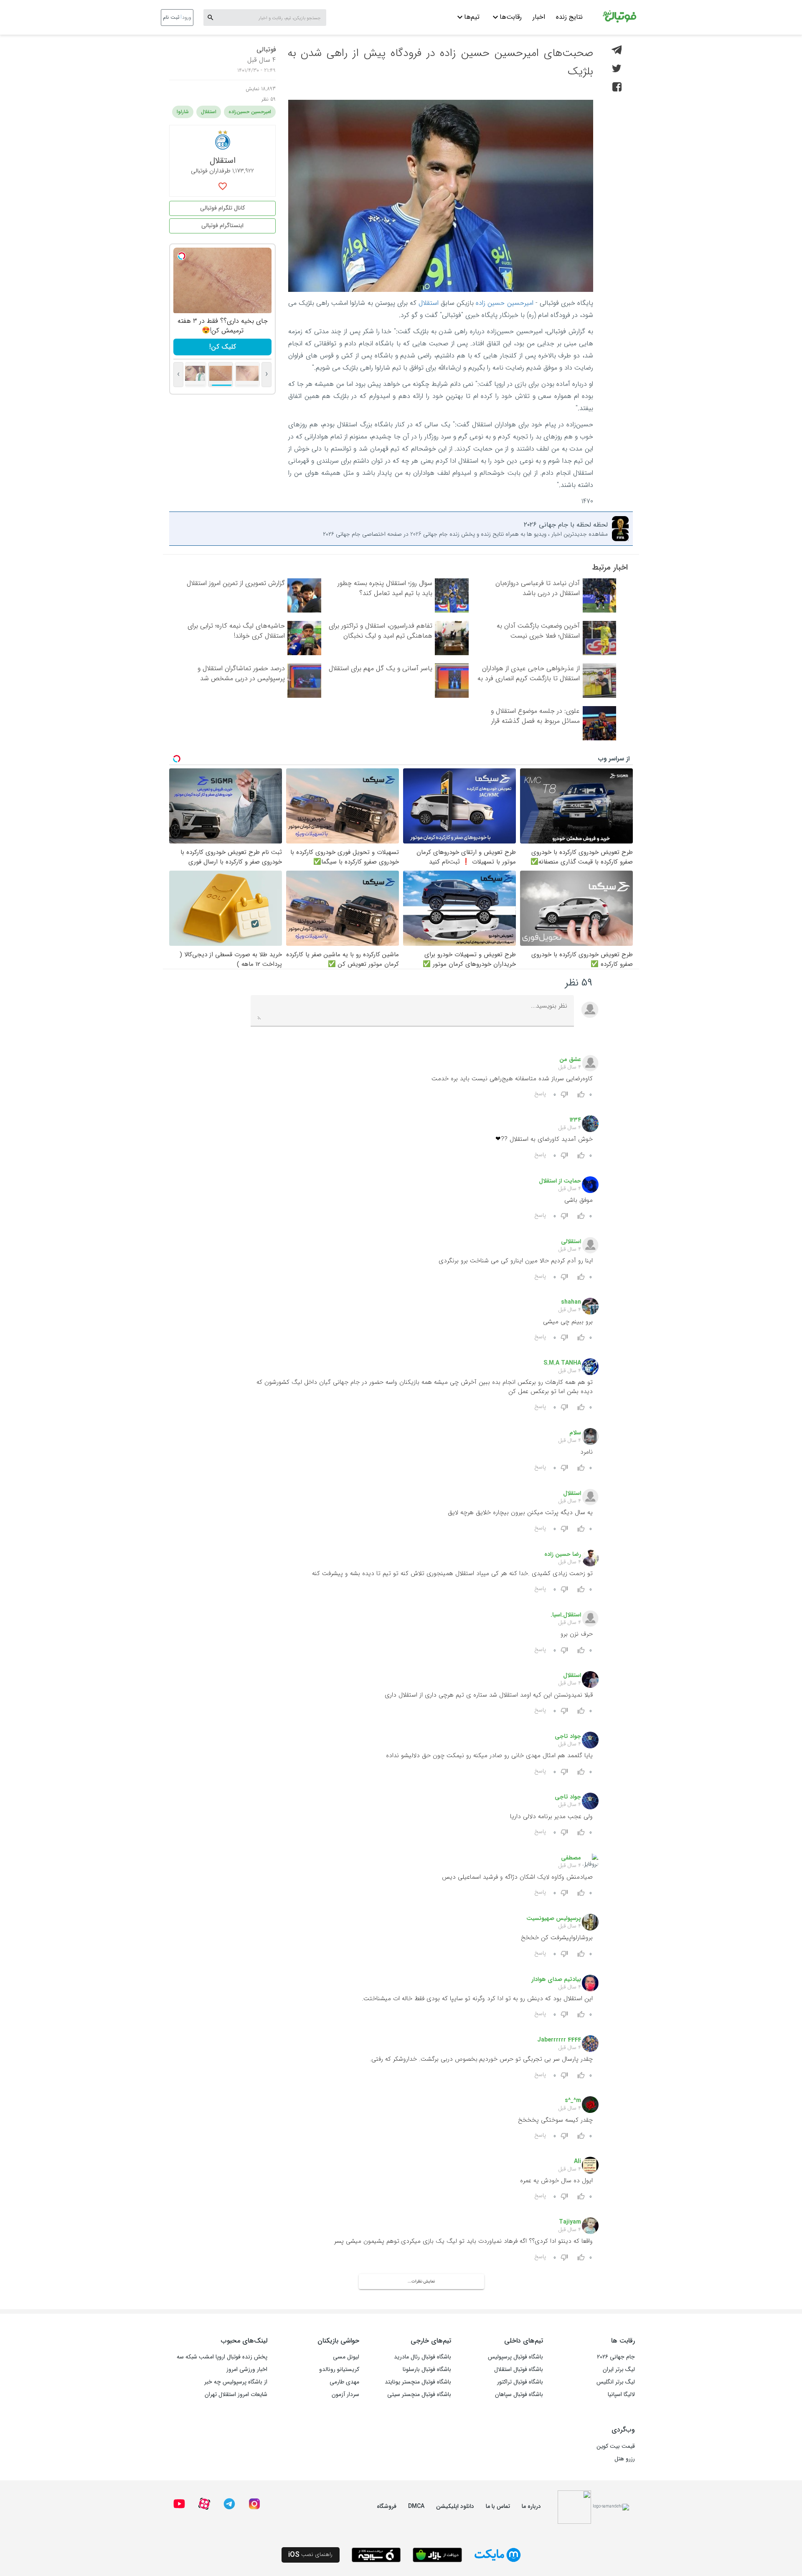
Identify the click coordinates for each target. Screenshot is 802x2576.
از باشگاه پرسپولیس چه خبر (236, 2382)
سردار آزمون (345, 2394)
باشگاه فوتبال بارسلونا (427, 2369)
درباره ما (531, 2506)
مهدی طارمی (344, 2382)
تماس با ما (498, 2506)
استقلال (429, 303)
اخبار (539, 17)
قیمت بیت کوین (616, 2446)
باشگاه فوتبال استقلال (519, 2369)
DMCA (416, 2506)
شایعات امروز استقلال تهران (236, 2394)
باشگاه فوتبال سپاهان (519, 2394)
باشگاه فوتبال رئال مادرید (423, 2357)
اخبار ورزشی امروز (247, 2369)
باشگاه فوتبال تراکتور (520, 2382)
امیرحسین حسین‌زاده (250, 112)
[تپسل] (182, 256)
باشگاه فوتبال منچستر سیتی (419, 2394)
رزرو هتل (625, 2459)
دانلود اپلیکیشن (455, 2506)
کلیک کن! (223, 347)
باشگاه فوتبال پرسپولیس (515, 2357)
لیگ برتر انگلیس (616, 2382)
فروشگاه (387, 2506)
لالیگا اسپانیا (621, 2394)
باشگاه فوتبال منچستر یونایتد (418, 2382)
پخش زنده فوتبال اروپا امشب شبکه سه (222, 2357)
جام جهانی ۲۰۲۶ (616, 2357)
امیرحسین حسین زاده (504, 303)
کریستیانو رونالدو (339, 2369)
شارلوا (183, 112)
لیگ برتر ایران (619, 2369)
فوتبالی (266, 49)
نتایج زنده (569, 17)
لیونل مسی (346, 2357)
